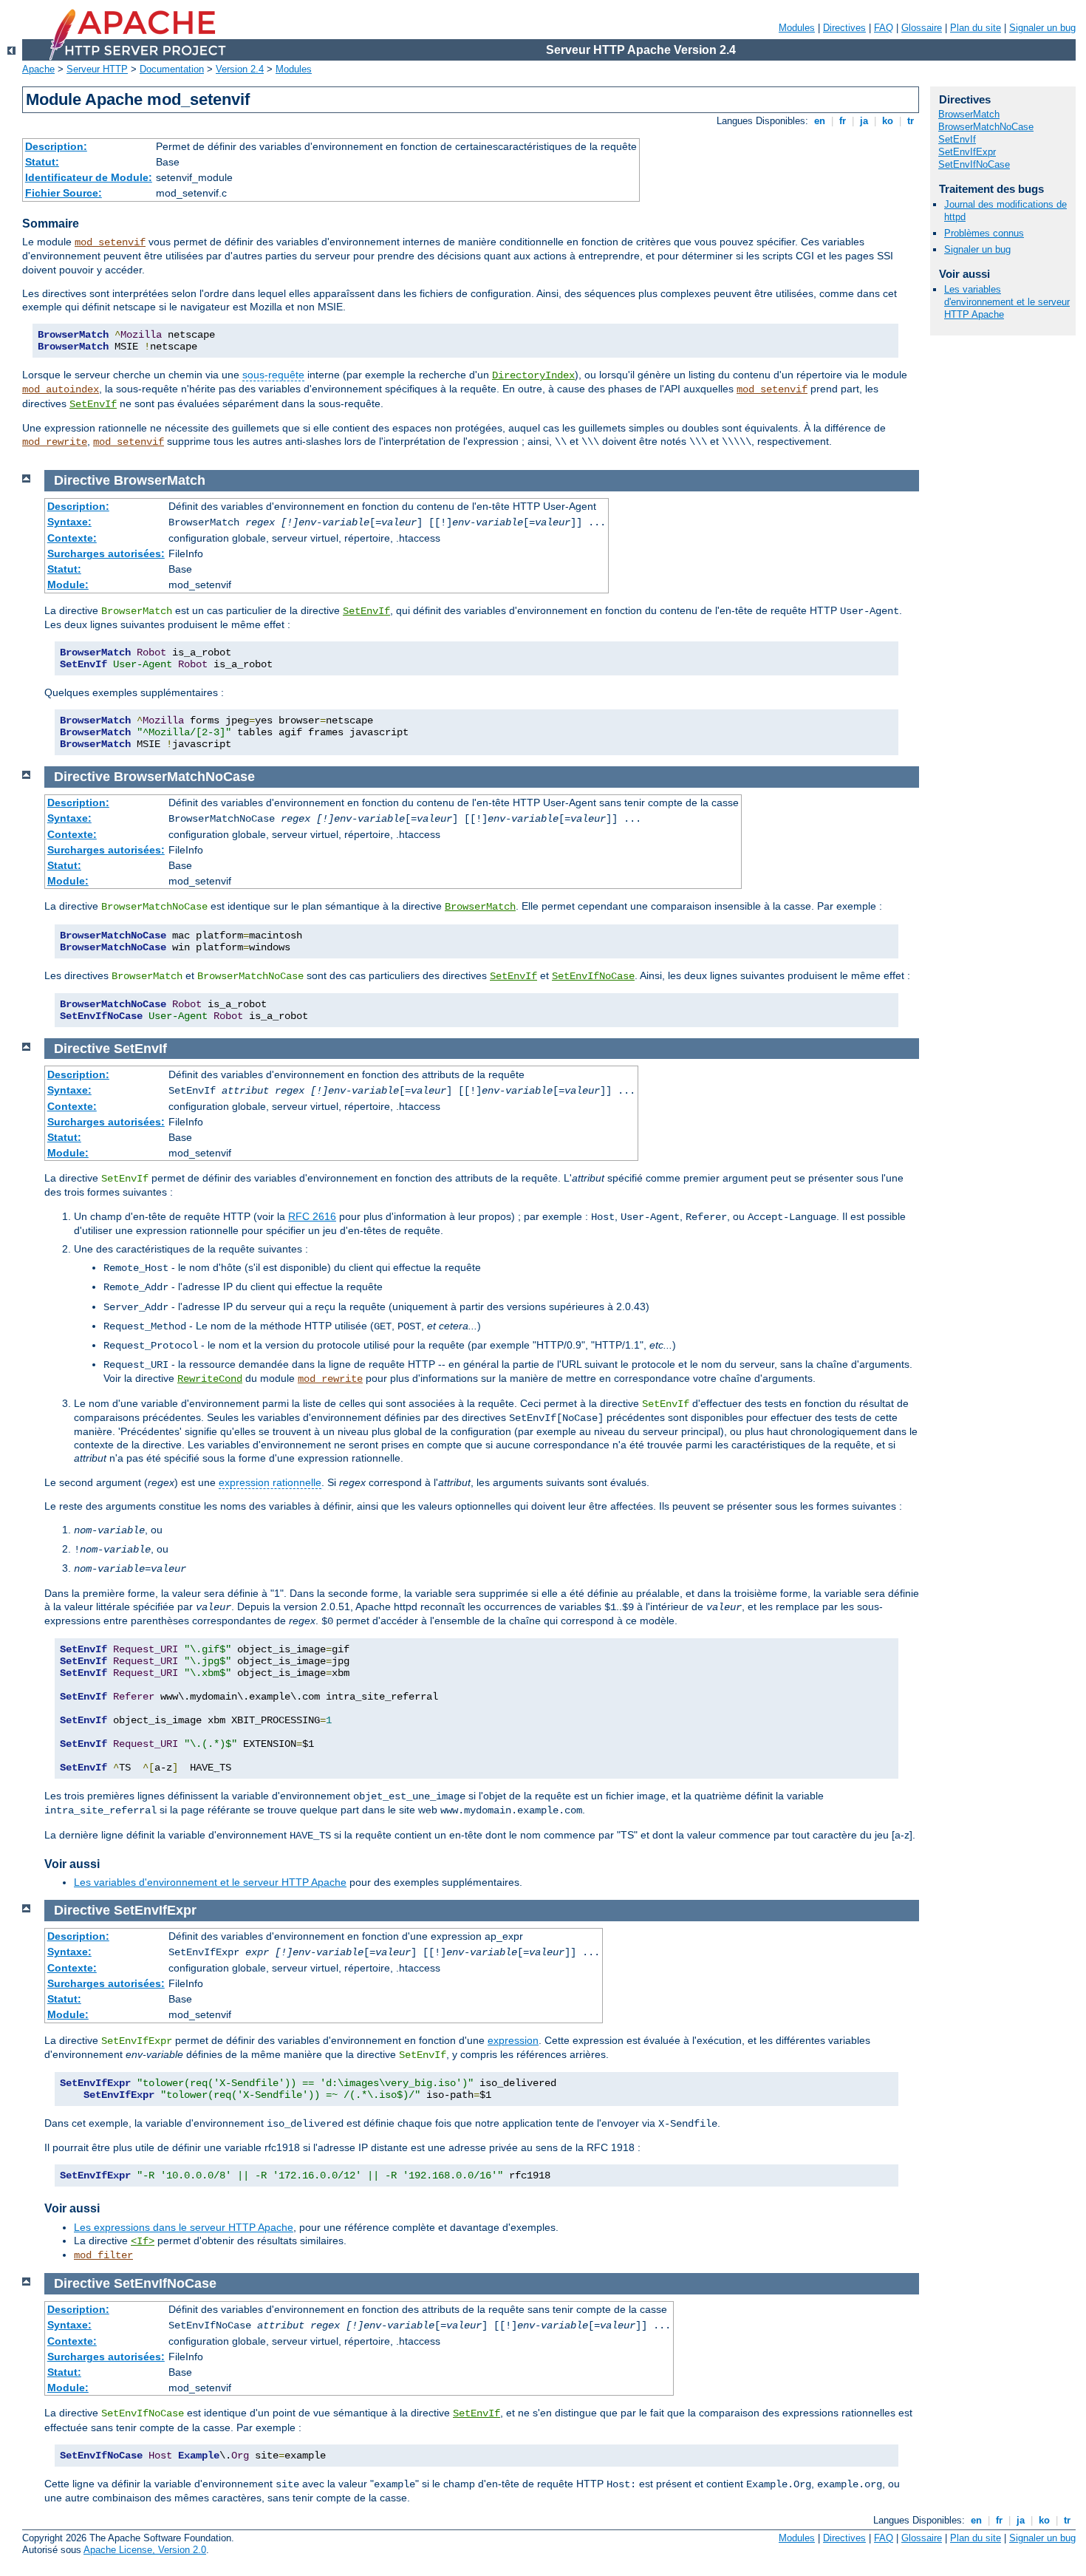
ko (888, 121)
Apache (38, 69)
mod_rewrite (55, 442)
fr (843, 121)
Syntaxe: (69, 522)
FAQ (884, 28)
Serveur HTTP (97, 69)
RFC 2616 (312, 1216)
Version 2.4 (240, 69)
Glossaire (922, 28)
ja (864, 121)
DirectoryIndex (533, 375)
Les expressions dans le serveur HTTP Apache (184, 2227)
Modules (797, 28)
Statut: (42, 162)
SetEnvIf (93, 404)
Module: (68, 585)
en (820, 121)
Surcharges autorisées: (106, 553)
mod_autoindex (61, 389)
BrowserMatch (480, 907)
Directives (844, 28)
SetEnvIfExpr (967, 152)
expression (513, 2040)
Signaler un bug (1042, 28)
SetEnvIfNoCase (593, 976)
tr (911, 121)
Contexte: (72, 538)
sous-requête (273, 375)
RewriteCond (210, 1379)
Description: (56, 146)
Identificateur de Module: (89, 177)
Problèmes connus (984, 233)
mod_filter (103, 2255)
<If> (143, 2241)
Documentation (172, 69)
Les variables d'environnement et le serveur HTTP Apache (210, 1882)
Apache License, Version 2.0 (145, 2550)
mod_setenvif (110, 242)
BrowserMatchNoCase (986, 127)
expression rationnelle (270, 1482)
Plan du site (976, 28)
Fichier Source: (64, 193)
